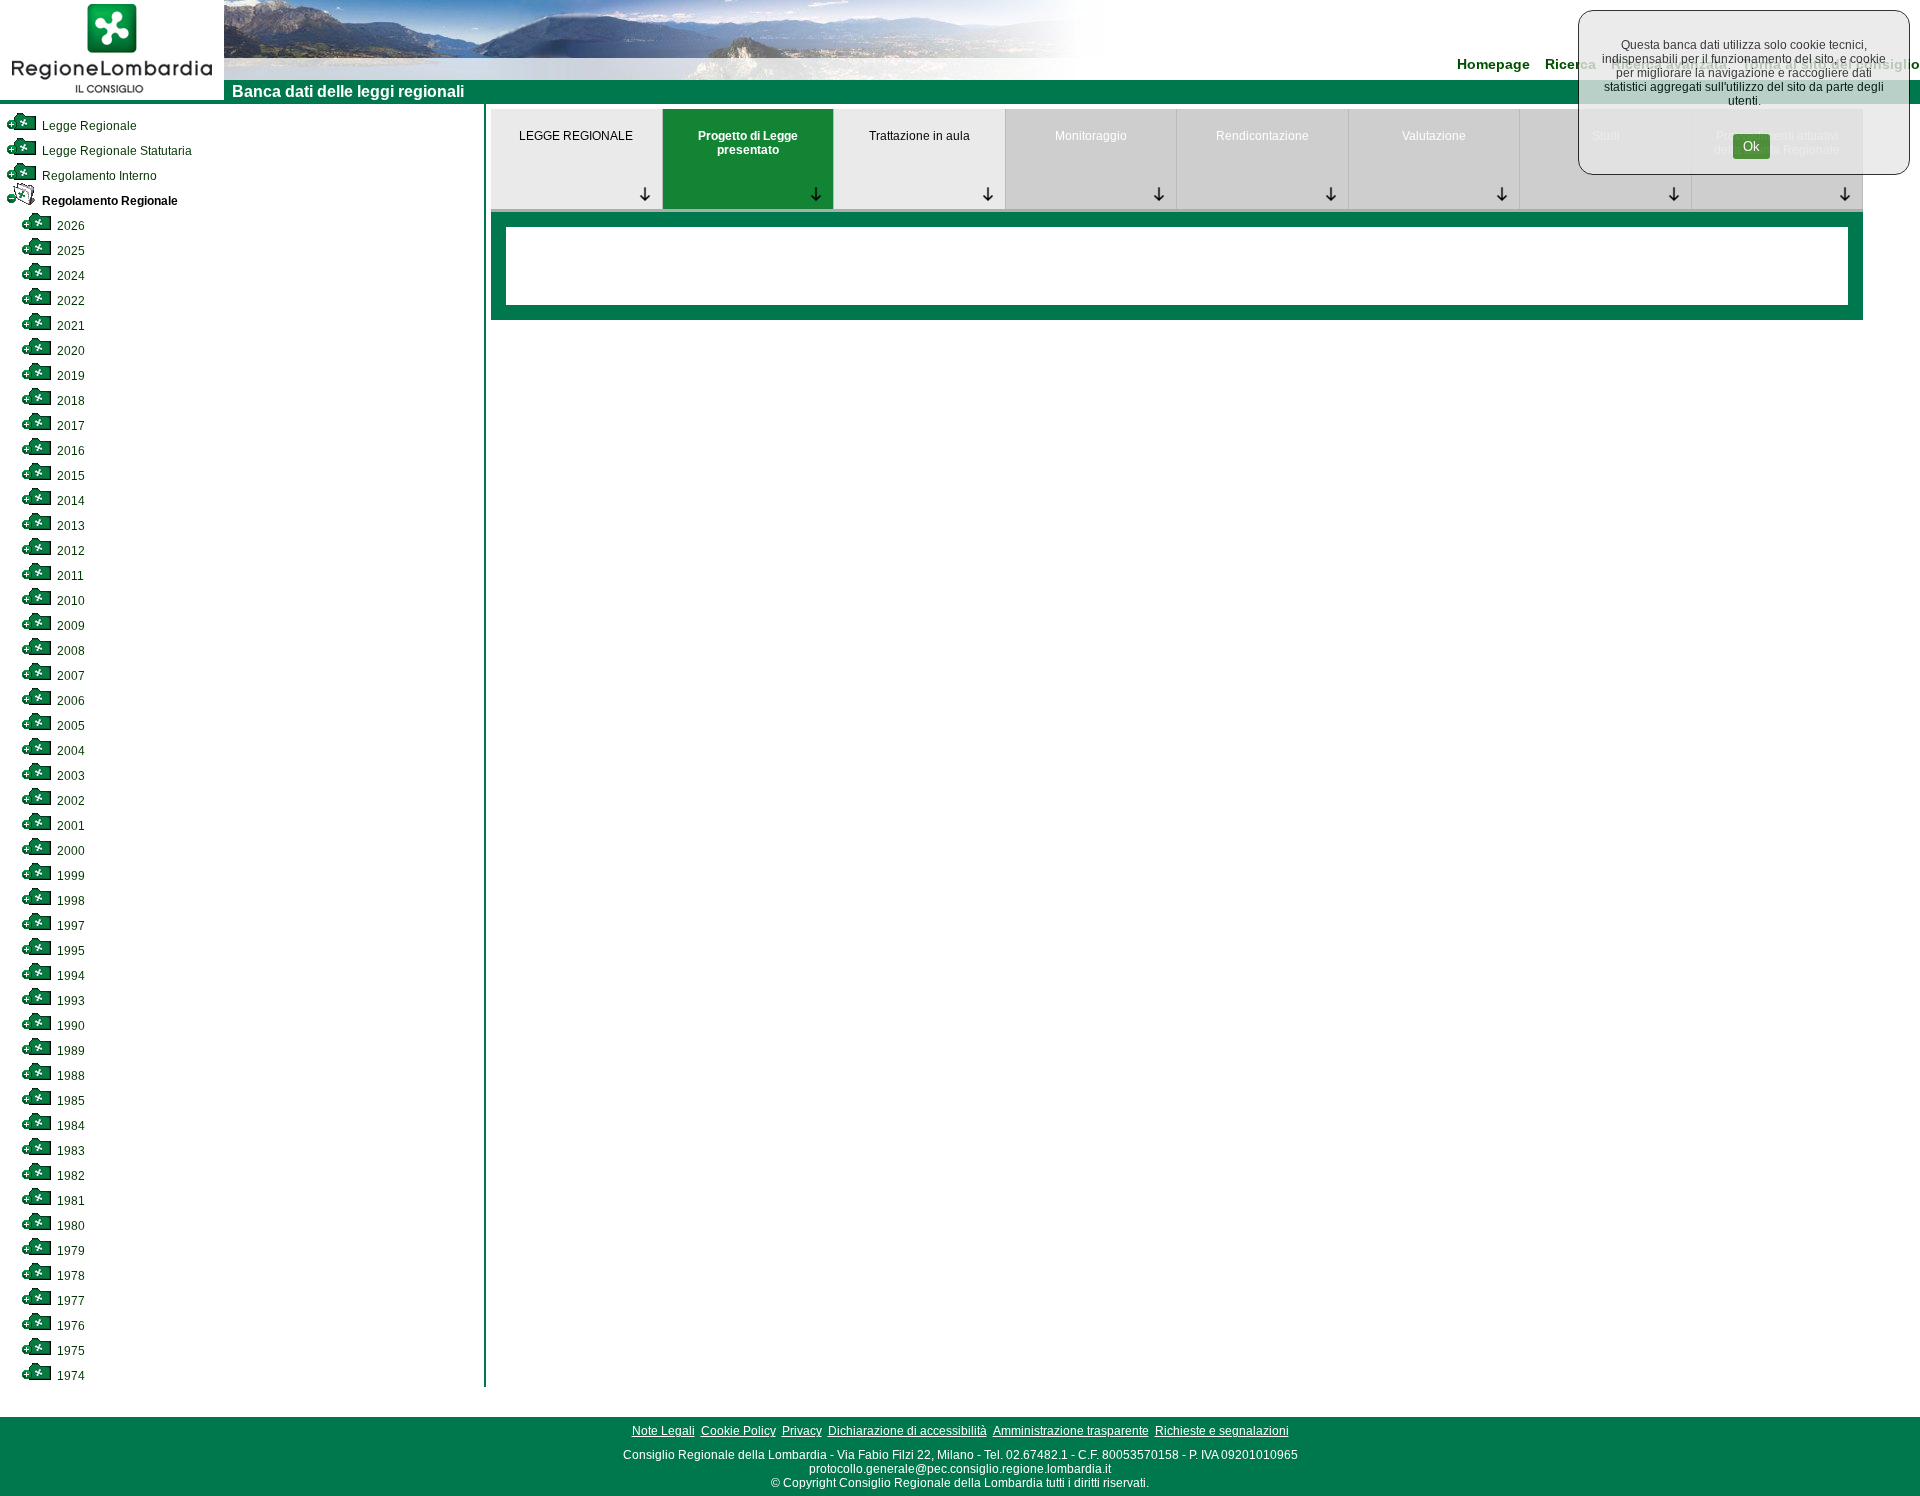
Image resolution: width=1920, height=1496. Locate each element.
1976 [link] (69, 1326)
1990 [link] (69, 1026)
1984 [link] (69, 1126)
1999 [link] (69, 876)
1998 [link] (69, 901)
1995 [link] (69, 951)
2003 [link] (69, 776)
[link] (112, 96)
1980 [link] (69, 1226)
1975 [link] (69, 1351)
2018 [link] (69, 401)
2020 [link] (69, 351)
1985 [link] (69, 1101)
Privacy (802, 1431)
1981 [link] (69, 1201)
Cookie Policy (738, 1431)
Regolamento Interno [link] (98, 176)
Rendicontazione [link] (1262, 136)
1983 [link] (69, 1151)
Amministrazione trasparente (1071, 1431)
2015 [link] (69, 476)
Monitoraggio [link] (1091, 136)
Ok (1751, 146)
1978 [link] (69, 1276)
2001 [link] (69, 826)
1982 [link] (69, 1176)
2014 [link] (69, 501)
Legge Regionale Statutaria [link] (115, 151)
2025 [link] (69, 251)
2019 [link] (69, 376)
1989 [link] (69, 1051)
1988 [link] (69, 1076)
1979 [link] (69, 1251)
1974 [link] (69, 1376)
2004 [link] (69, 751)
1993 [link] (69, 1001)
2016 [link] (69, 451)
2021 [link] (69, 326)
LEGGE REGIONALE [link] (576, 136)
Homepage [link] (1493, 64)
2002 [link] (69, 801)
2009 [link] (69, 626)
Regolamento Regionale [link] (108, 201)
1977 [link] (69, 1301)
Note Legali (663, 1431)
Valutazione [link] (1434, 136)
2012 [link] (69, 551)
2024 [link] (69, 276)
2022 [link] (69, 301)
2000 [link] (69, 851)
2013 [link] (69, 526)
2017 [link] (69, 426)
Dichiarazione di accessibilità (907, 1431)
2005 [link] (69, 726)
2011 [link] (69, 576)
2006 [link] (69, 701)
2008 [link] (69, 651)
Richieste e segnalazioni (1222, 1431)
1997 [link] (69, 926)
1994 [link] (69, 976)
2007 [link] (69, 676)
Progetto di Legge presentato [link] (748, 143)
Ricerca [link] (1570, 64)
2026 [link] (69, 226)
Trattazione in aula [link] (919, 136)
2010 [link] (69, 601)
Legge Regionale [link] (88, 126)
